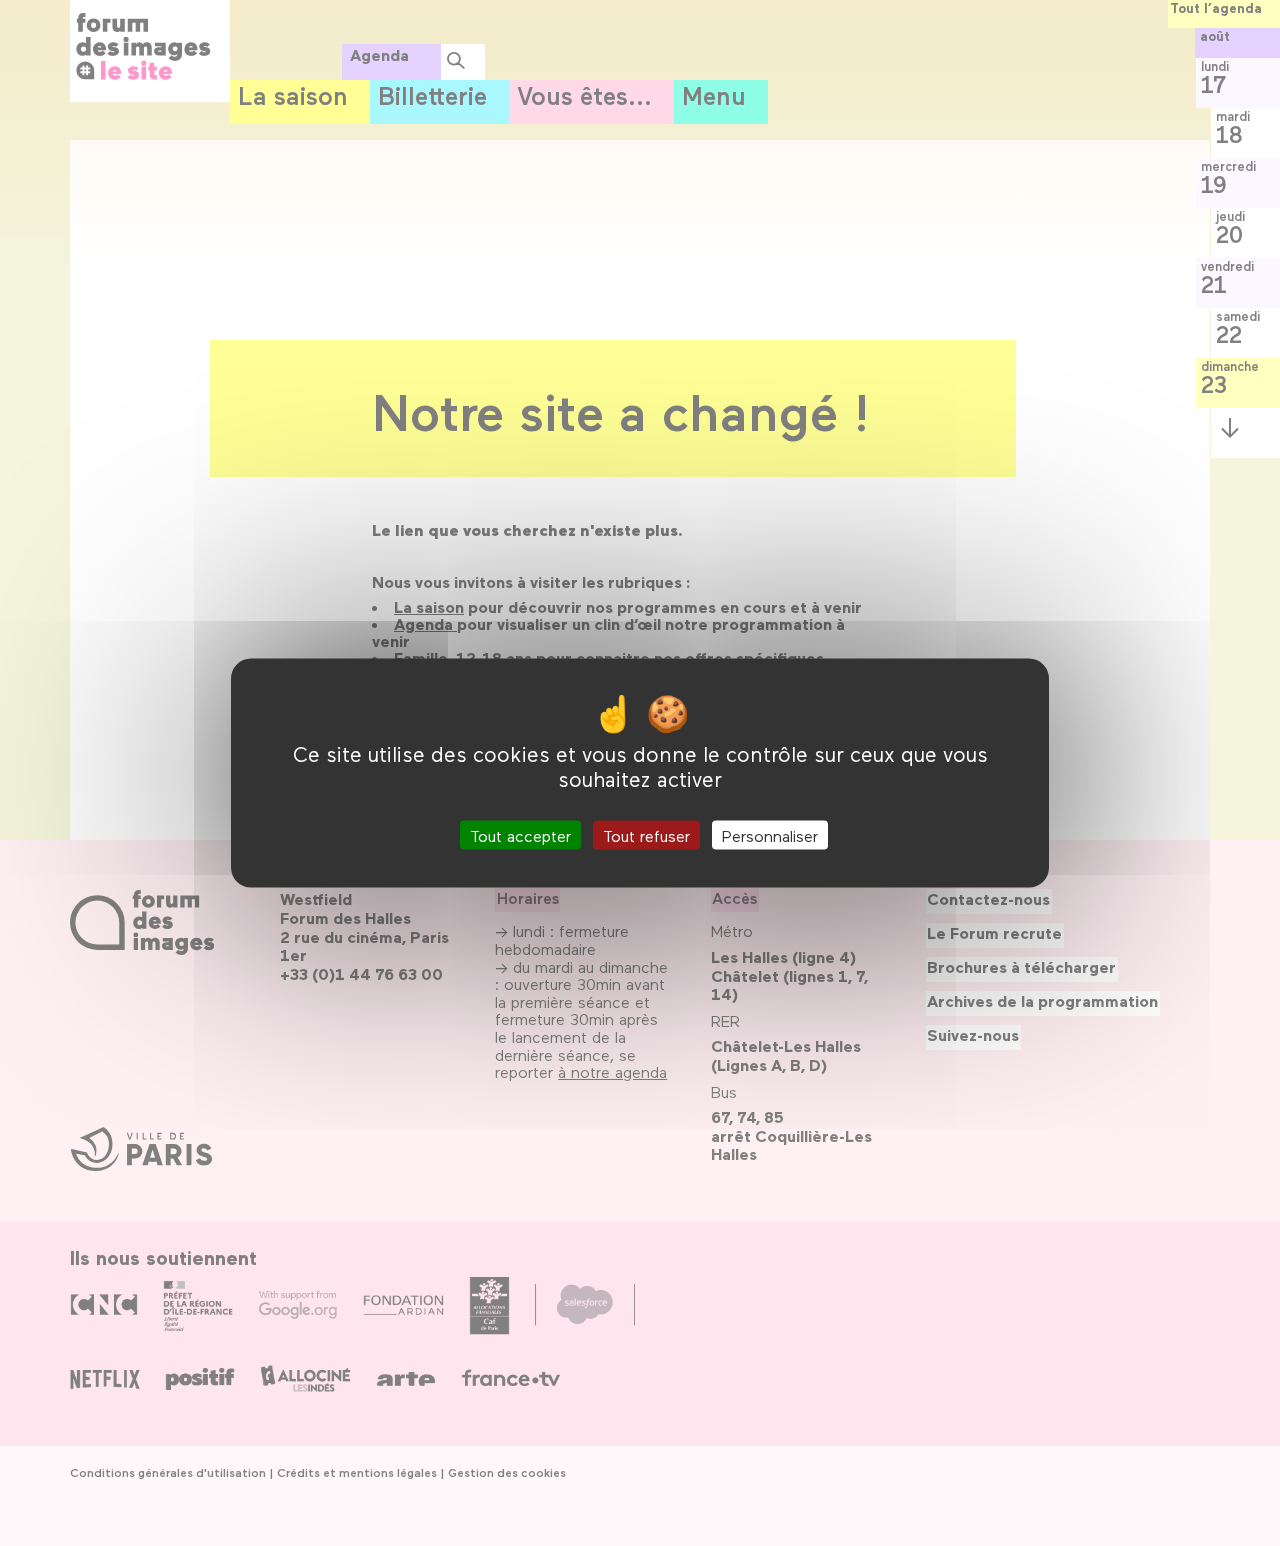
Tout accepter (520, 834)
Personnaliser (770, 834)
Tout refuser (646, 834)
